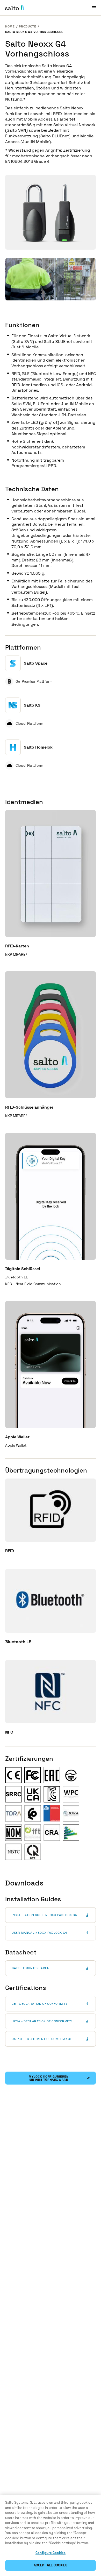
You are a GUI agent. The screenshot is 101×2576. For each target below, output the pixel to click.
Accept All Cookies (50, 2565)
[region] (51, 2535)
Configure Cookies (51, 2553)
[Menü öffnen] (94, 8)
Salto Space (36, 663)
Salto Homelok (38, 747)
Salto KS (32, 705)
